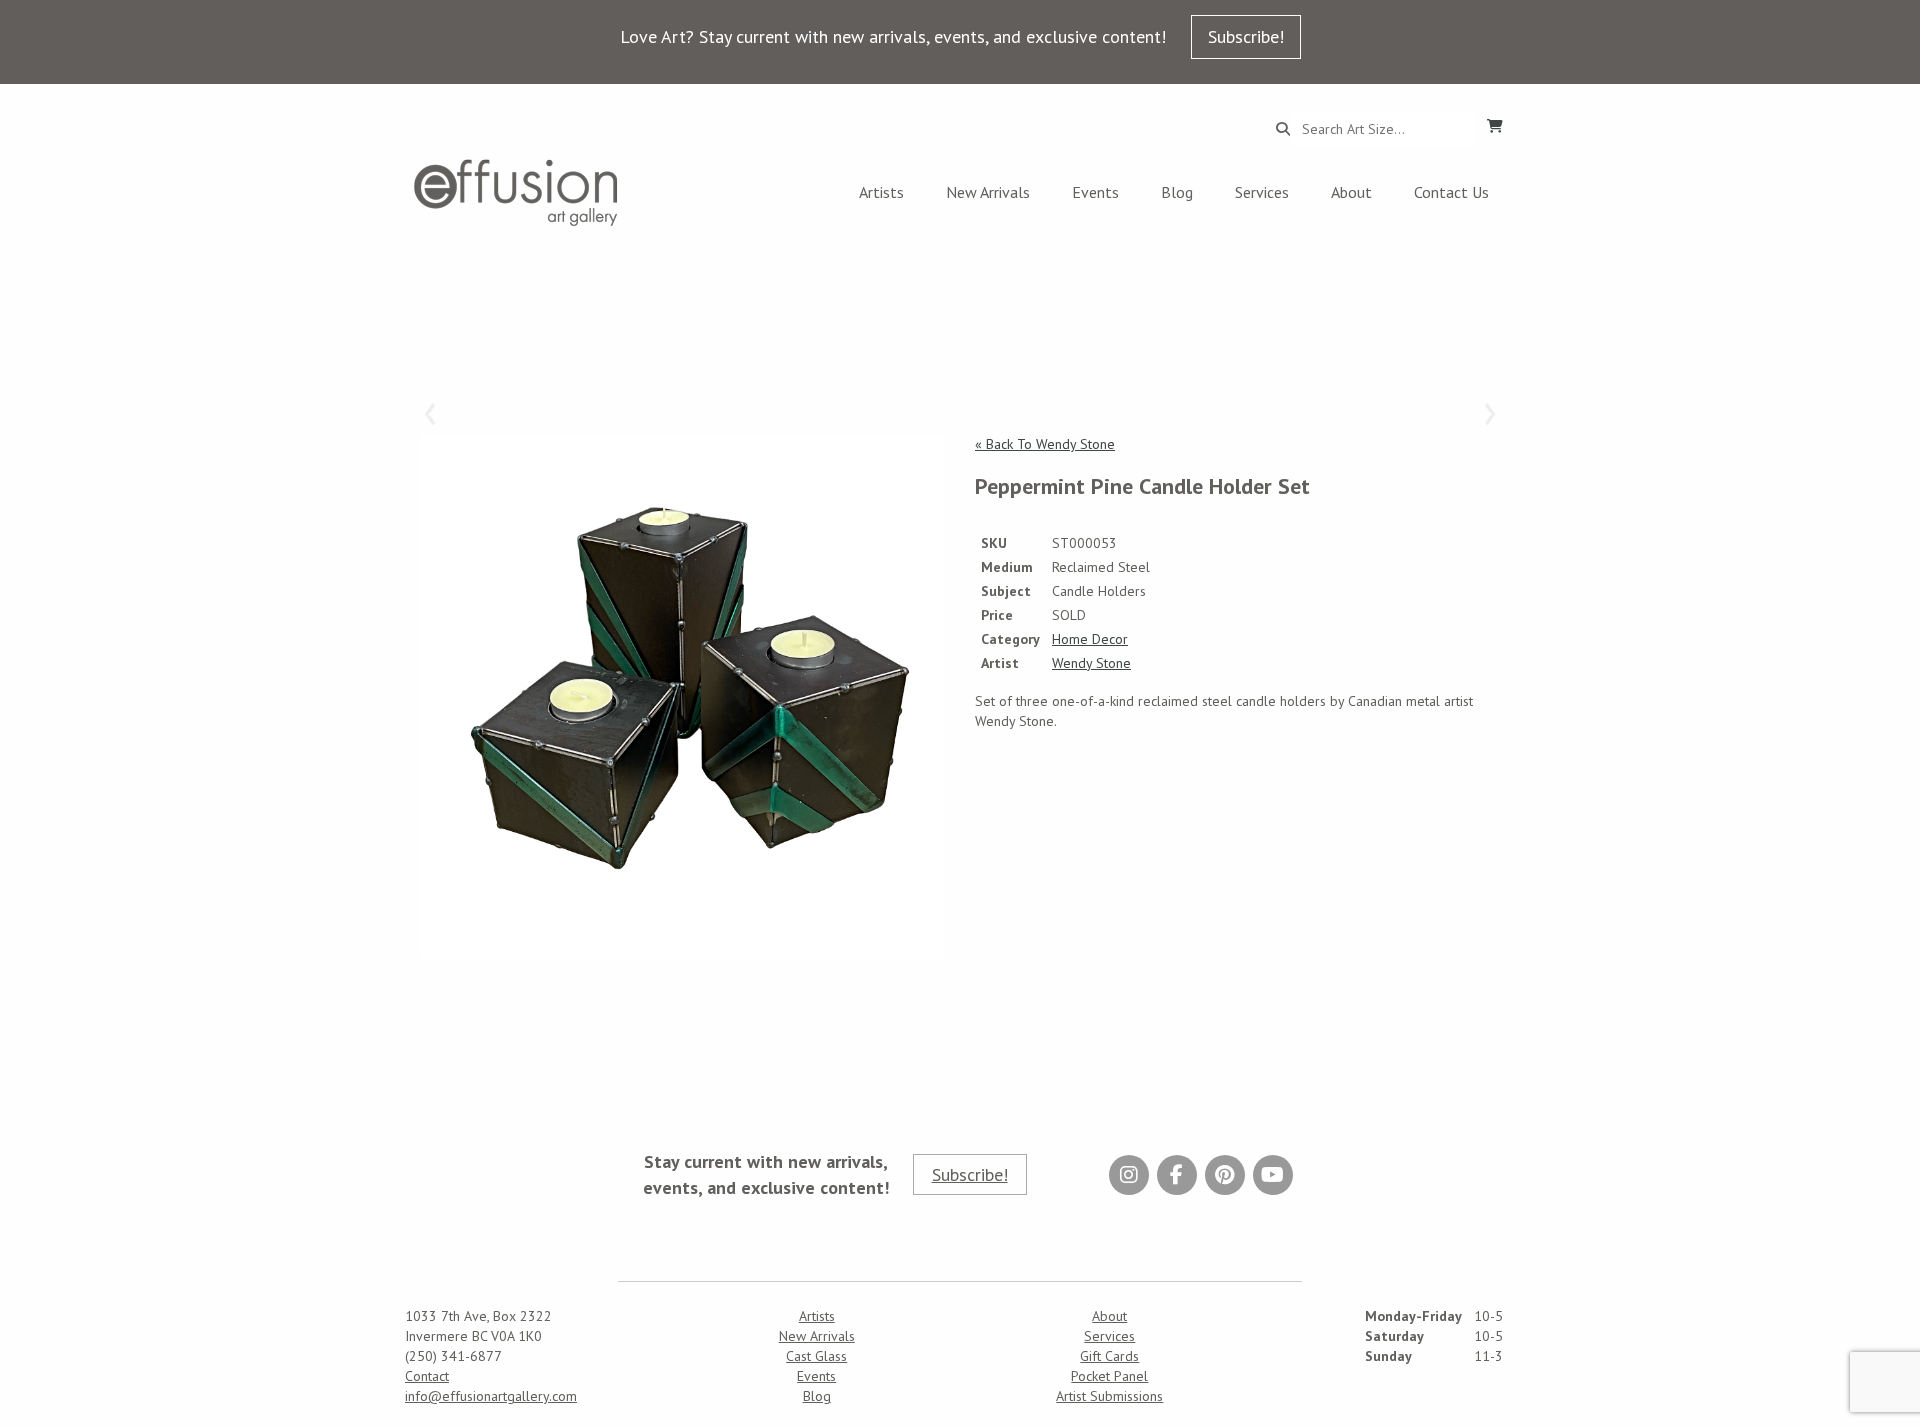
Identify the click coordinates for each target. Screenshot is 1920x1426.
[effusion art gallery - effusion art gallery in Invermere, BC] (516, 192)
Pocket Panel (1109, 1376)
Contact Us (1451, 192)
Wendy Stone (1091, 663)
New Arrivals (988, 192)
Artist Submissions (1109, 1396)
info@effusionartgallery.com (491, 1396)
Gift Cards (1109, 1356)
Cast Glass (816, 1356)
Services (1262, 192)
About (1351, 192)
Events (1095, 192)
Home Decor (1090, 639)
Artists (881, 192)
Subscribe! (1246, 36)
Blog (1177, 192)
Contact (427, 1376)
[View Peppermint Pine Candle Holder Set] (682, 696)
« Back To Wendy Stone (1045, 444)
